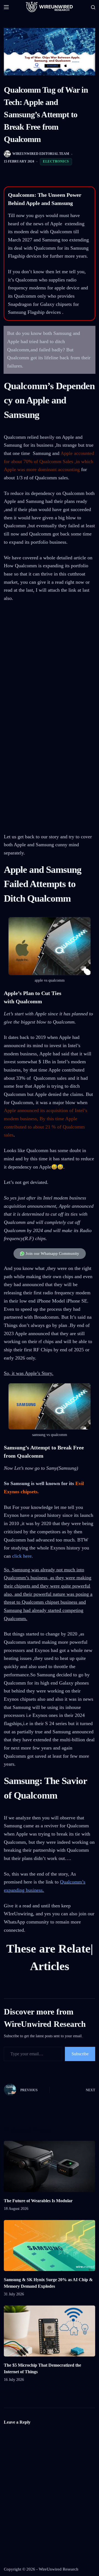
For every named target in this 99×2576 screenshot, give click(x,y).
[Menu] (6, 7)
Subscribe (80, 2071)
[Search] (93, 7)
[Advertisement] (50, 662)
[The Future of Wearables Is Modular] (49, 2184)
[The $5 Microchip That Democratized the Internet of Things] (49, 2349)
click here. (23, 1556)
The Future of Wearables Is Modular (38, 2218)
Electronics (56, 161)
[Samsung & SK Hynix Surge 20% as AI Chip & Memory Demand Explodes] (49, 2263)
